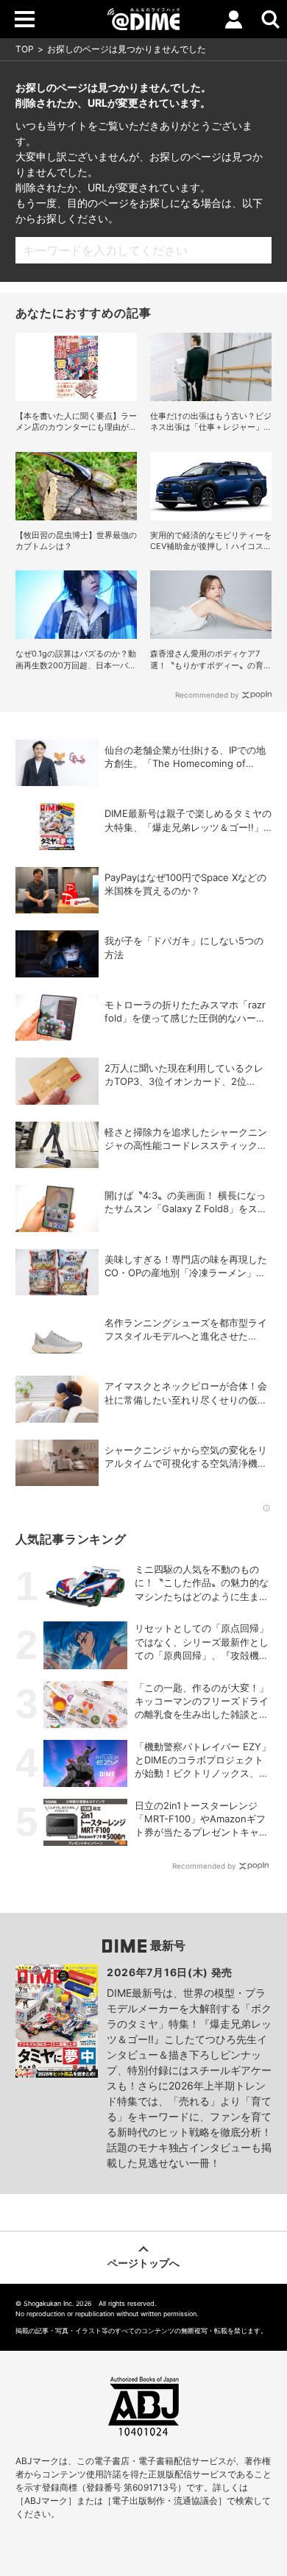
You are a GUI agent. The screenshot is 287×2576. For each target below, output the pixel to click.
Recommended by (207, 695)
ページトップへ (143, 2263)
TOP (25, 49)
